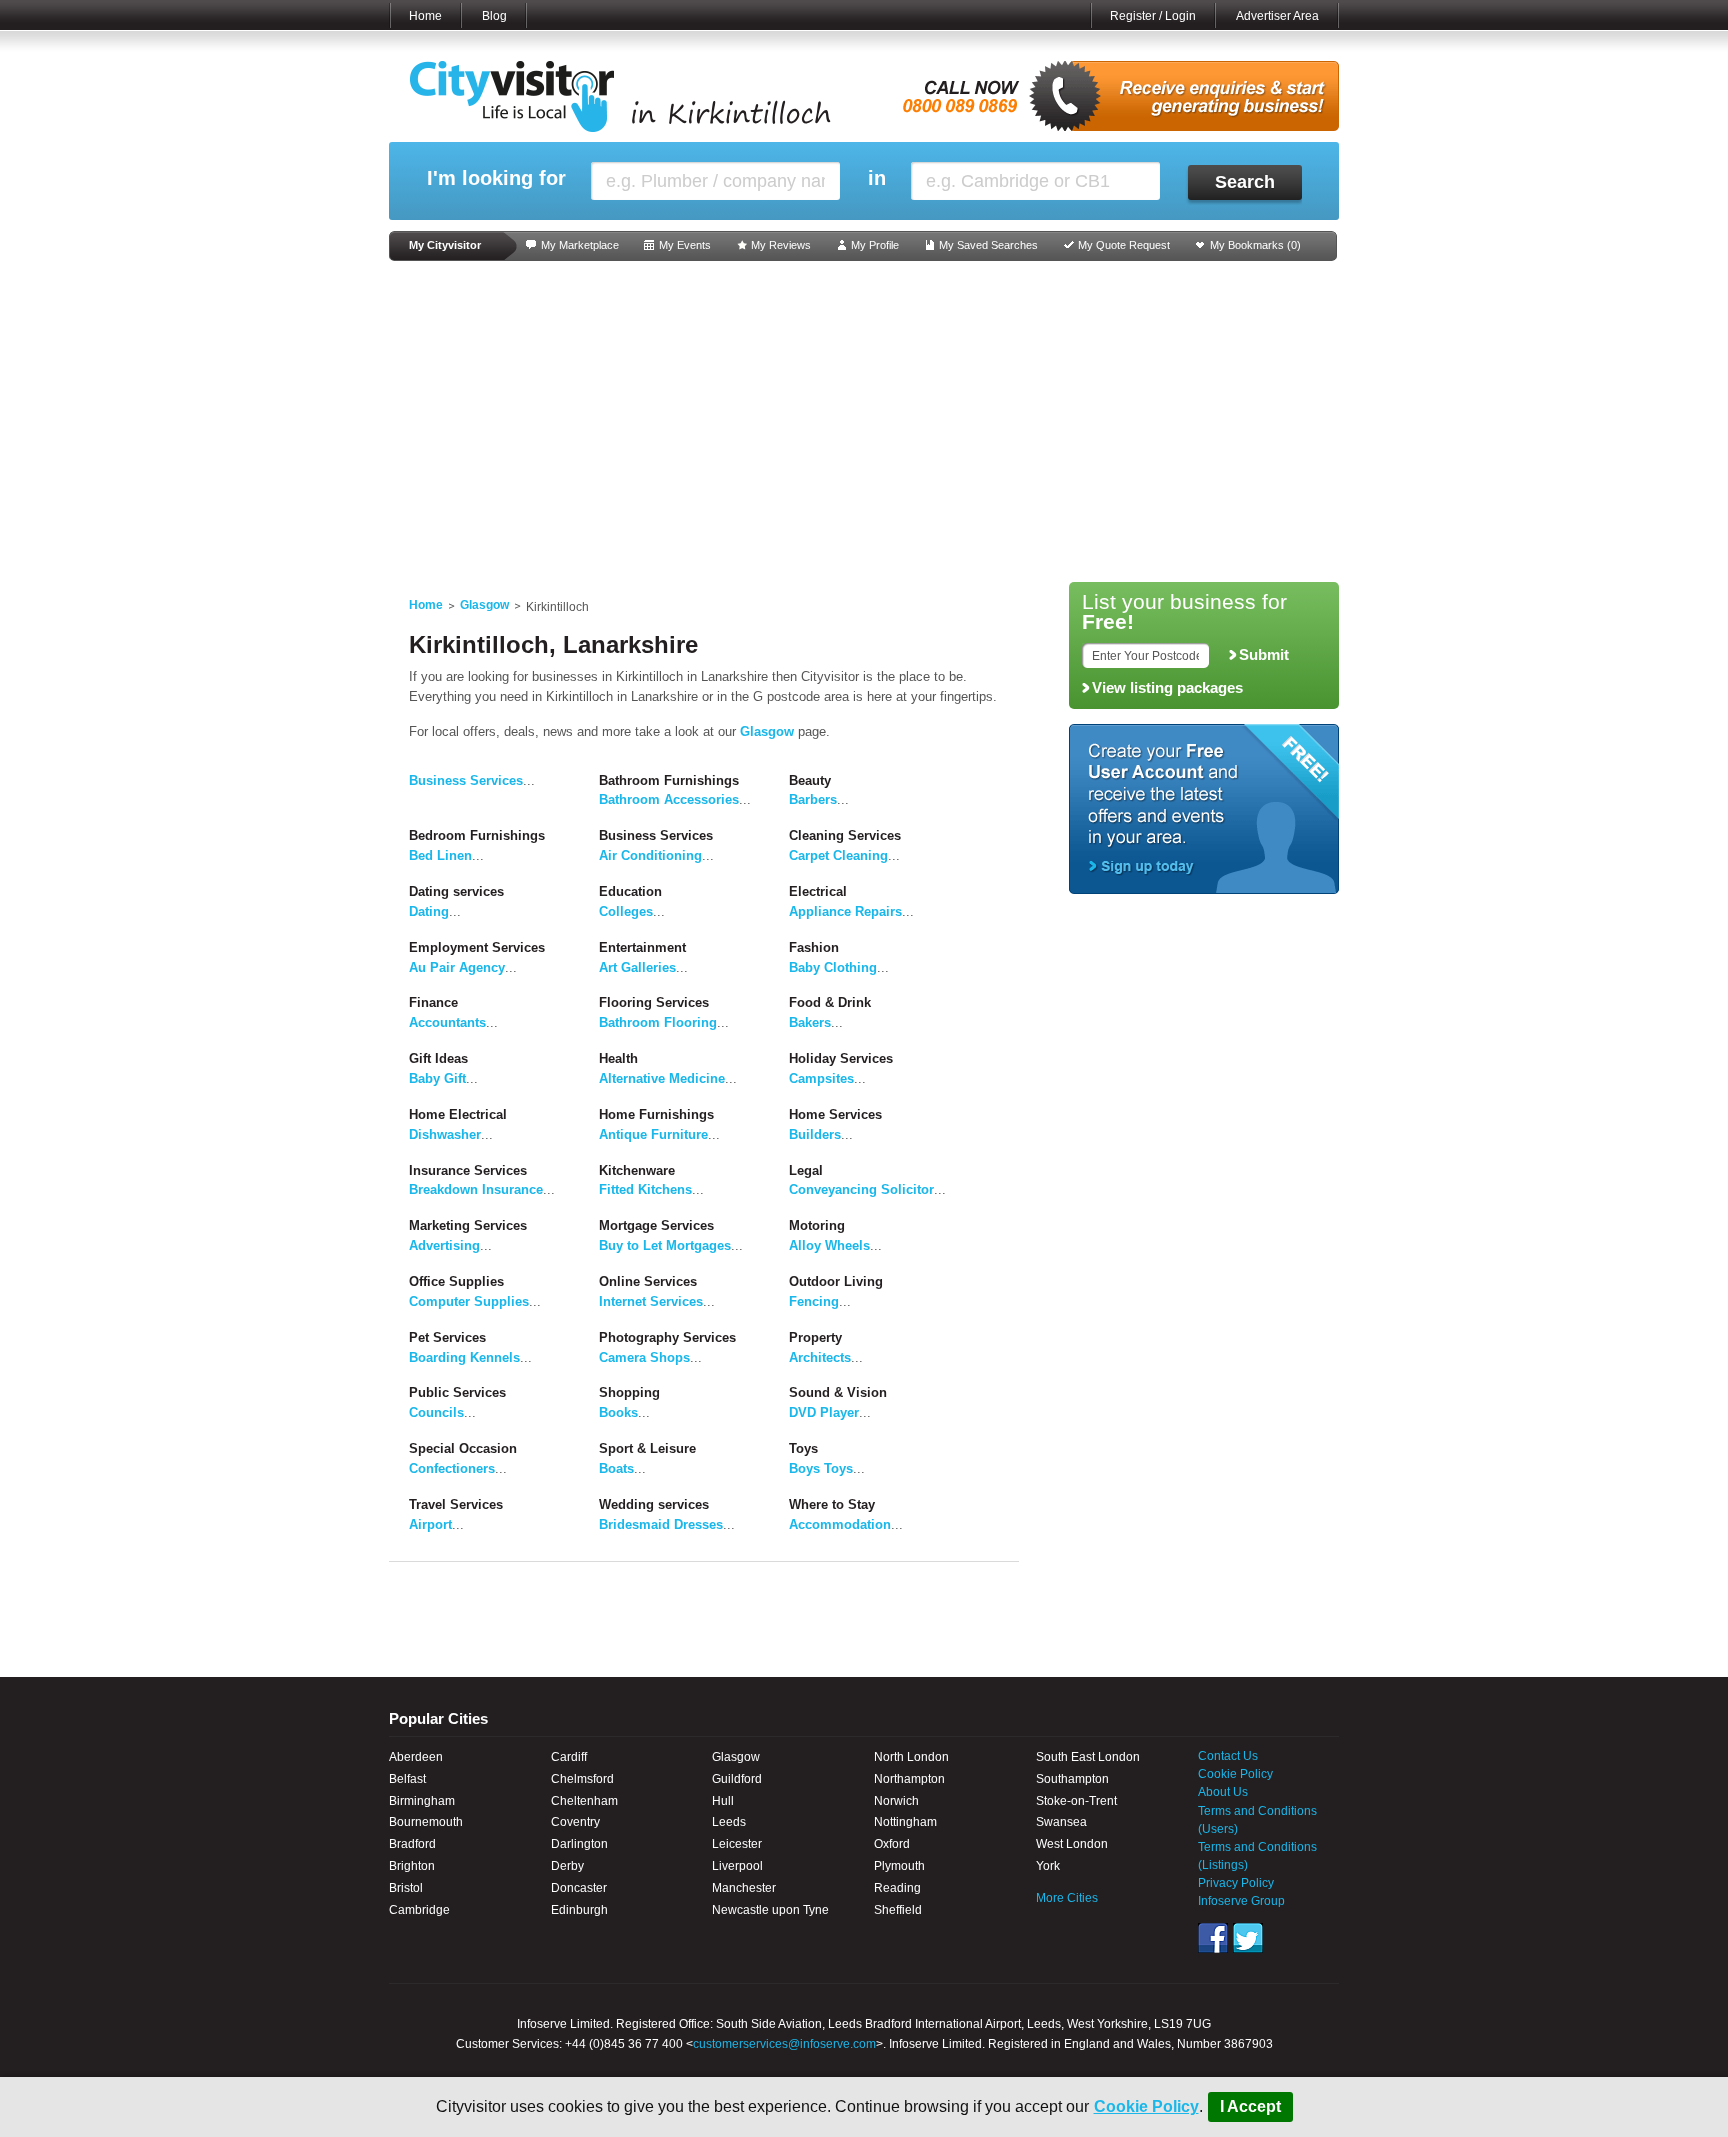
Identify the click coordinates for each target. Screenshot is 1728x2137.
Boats (616, 1468)
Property (815, 1337)
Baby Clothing (833, 967)
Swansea (1061, 1822)
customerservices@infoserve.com (784, 2044)
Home (425, 16)
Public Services (457, 1392)
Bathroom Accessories (669, 799)
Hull (723, 1801)
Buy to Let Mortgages (665, 1245)
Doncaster (579, 1888)
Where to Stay (832, 1504)
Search (1245, 182)
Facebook (1213, 1938)
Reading (897, 1888)
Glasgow (484, 605)
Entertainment (642, 947)
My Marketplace (580, 245)
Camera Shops (644, 1357)
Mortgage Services (656, 1225)
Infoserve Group (1241, 1901)
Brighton (412, 1866)
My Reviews (781, 245)
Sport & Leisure (647, 1448)
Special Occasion (463, 1448)
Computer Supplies (469, 1301)
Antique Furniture (653, 1134)
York (1048, 1866)
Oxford (892, 1844)
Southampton (1072, 1779)
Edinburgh (579, 1910)
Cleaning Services (845, 835)
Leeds (729, 1822)
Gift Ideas (438, 1058)
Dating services (456, 891)
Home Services (835, 1114)
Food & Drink (830, 1002)
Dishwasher (445, 1134)
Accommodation (840, 1524)
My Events (685, 245)
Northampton (909, 1779)
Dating (429, 911)
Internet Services (651, 1301)
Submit (1264, 655)
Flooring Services (654, 1002)
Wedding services (654, 1504)
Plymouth (899, 1866)
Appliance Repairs (845, 911)
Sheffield (898, 1910)
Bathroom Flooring (658, 1022)
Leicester (737, 1844)
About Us (1223, 1792)
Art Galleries (637, 967)
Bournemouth (426, 1822)
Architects (820, 1357)
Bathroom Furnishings (669, 780)
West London (1072, 1844)
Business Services (466, 780)
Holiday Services (841, 1058)
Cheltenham (584, 1801)
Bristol (406, 1888)
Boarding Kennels (464, 1357)
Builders (815, 1134)
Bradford (412, 1844)
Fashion (814, 947)
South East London (1088, 1757)
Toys (803, 1448)
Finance (433, 1002)
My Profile (875, 245)
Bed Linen (440, 855)
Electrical (818, 891)
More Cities (1067, 1898)
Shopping (629, 1392)
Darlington (579, 1844)
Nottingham (905, 1822)
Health (618, 1058)
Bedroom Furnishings (477, 835)
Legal (806, 1170)
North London (911, 1757)
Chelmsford (582, 1779)
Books (618, 1412)
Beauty (810, 780)
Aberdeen (416, 1757)
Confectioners (452, 1468)
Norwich (896, 1801)
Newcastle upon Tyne (770, 1910)
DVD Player (824, 1412)
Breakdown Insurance (476, 1189)
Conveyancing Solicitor (861, 1189)
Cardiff (569, 1757)
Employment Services (477, 947)
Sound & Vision (838, 1392)
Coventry (575, 1822)
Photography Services (667, 1337)
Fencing (814, 1301)
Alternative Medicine (662, 1078)
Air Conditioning (650, 855)
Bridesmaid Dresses (661, 1524)
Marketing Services (468, 1225)
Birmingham (422, 1801)
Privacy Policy (1236, 1883)
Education (630, 891)
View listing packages (1167, 688)
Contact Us (1228, 1756)
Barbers (813, 799)
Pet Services (447, 1337)
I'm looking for (496, 178)
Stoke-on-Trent (1076, 1801)
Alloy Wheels (829, 1245)
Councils (436, 1412)
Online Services (648, 1281)
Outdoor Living (836, 1281)
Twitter (1248, 1938)
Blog (494, 16)
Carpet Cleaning (838, 855)
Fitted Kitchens (645, 1189)
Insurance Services (468, 1170)
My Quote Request (1124, 245)
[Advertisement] (864, 422)
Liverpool (737, 1866)
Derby (567, 1866)
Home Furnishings (656, 1114)
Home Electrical (458, 1114)
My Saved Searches (988, 245)
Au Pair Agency (457, 967)
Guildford (737, 1779)
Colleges (626, 911)
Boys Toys (821, 1468)
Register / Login (1153, 16)
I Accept (1250, 2106)
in (877, 178)
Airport (430, 1524)
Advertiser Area (1277, 16)
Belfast (407, 1779)
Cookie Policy (1146, 2106)
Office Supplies (456, 1281)
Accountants (447, 1022)
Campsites (821, 1078)
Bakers (810, 1022)
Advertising (444, 1245)
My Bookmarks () (1255, 245)
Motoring (817, 1225)
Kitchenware (637, 1170)
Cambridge (419, 1910)
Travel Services (456, 1504)
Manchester (744, 1888)
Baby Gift (437, 1078)
